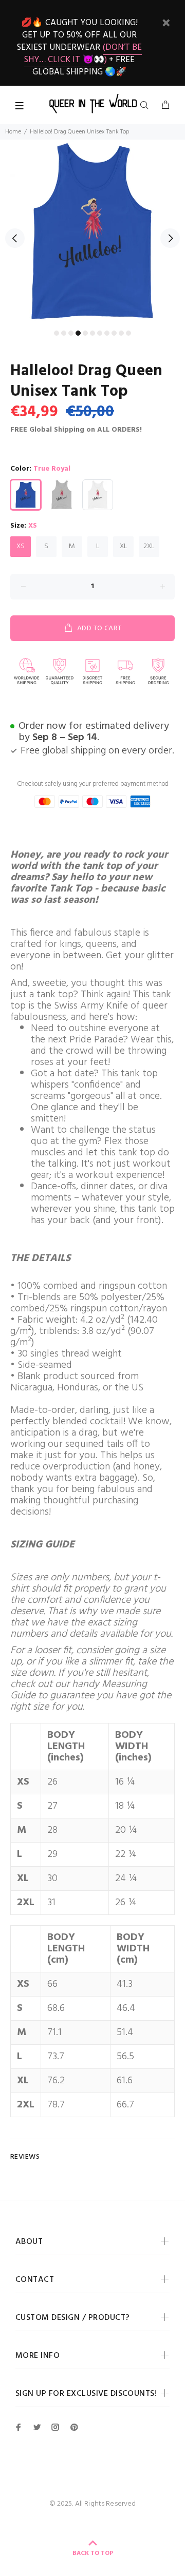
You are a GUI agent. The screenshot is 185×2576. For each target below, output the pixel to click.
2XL (149, 546)
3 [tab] (71, 333)
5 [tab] (85, 333)
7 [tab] (100, 333)
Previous (15, 238)
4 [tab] (78, 333)
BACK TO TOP (93, 2553)
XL (124, 546)
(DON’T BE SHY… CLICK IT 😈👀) (83, 54)
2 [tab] (64, 333)
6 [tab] (92, 333)
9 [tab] (114, 333)
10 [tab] (121, 333)
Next (170, 238)
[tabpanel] (92, 232)
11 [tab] (128, 333)
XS (21, 546)
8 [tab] (107, 333)
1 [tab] (57, 333)
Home (13, 132)
